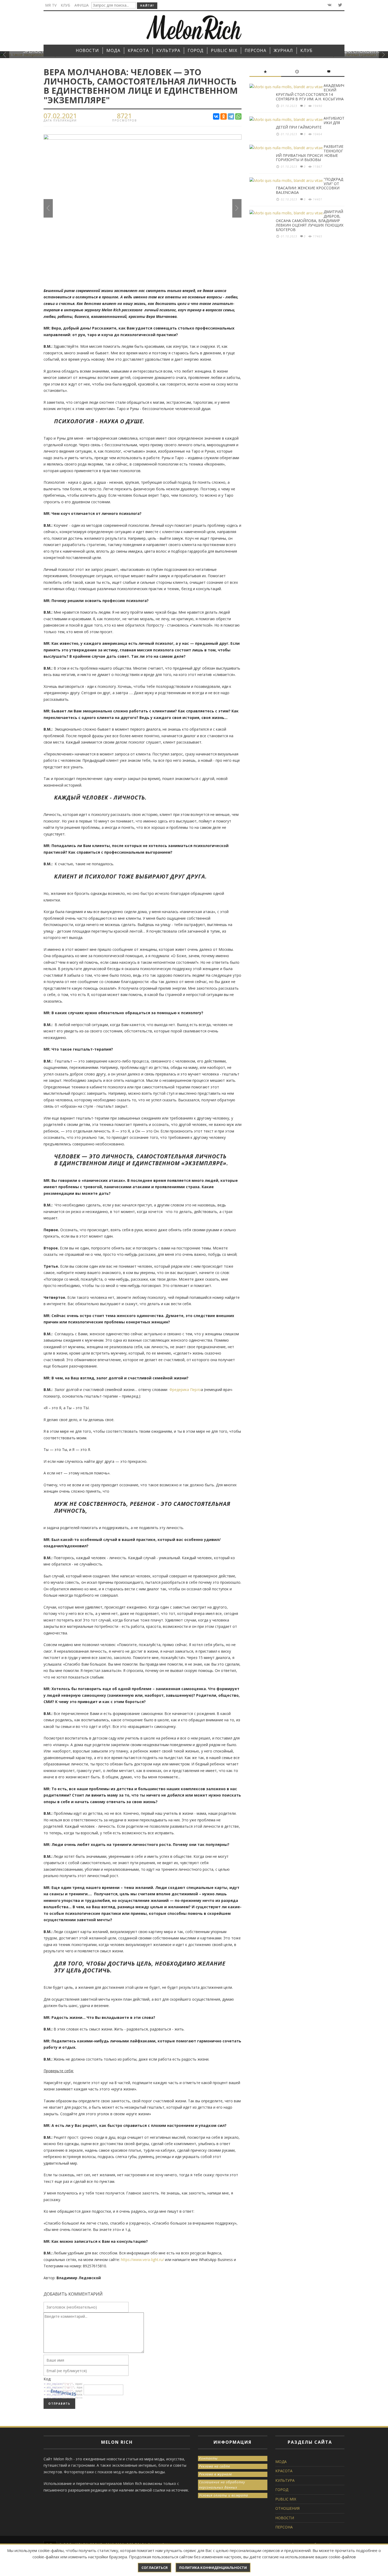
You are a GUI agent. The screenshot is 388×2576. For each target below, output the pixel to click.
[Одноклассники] (224, 116)
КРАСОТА (284, 2471)
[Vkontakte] (329, 5)
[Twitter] (340, 5)
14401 (318, 199)
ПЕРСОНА (284, 2527)
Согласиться (155, 2568)
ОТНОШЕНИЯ (287, 2508)
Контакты (208, 2458)
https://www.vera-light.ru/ (142, 2260)
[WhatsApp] (238, 116)
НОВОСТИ (285, 2518)
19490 (318, 106)
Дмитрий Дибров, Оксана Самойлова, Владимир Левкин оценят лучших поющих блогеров (310, 220)
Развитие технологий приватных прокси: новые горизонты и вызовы (310, 153)
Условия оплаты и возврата (224, 2495)
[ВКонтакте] (216, 116)
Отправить (59, 2404)
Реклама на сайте (215, 2466)
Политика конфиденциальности (213, 2568)
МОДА (281, 2462)
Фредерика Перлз (185, 1390)
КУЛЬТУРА (285, 2480)
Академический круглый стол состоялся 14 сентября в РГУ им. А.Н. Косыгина (310, 92)
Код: (47, 2379)
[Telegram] (231, 116)
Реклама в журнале (216, 2474)
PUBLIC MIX (286, 2499)
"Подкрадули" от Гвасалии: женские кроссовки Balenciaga (309, 186)
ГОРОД (282, 2490)
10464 (318, 134)
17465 (318, 236)
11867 (318, 167)
